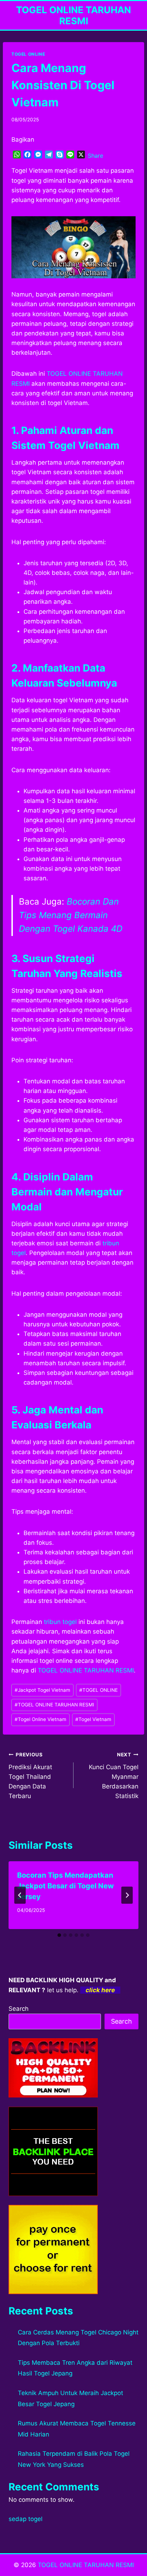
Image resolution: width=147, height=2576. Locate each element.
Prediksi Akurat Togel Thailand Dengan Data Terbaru (30, 1776)
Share (95, 156)
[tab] (59, 1935)
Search (19, 2009)
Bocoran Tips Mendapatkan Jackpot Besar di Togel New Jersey (65, 1886)
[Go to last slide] (20, 1895)
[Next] (127, 1895)
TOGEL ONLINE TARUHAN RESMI (86, 1670)
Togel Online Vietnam (40, 1719)
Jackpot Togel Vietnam (42, 1690)
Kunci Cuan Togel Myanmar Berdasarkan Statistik (114, 1776)
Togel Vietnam (93, 1719)
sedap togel (26, 2519)
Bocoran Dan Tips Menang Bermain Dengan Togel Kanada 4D (71, 915)
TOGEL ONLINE (28, 54)
